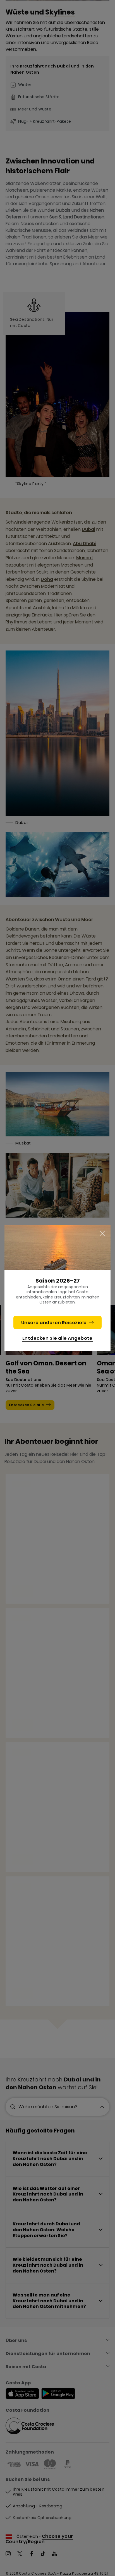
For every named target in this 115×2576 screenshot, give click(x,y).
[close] (102, 1234)
